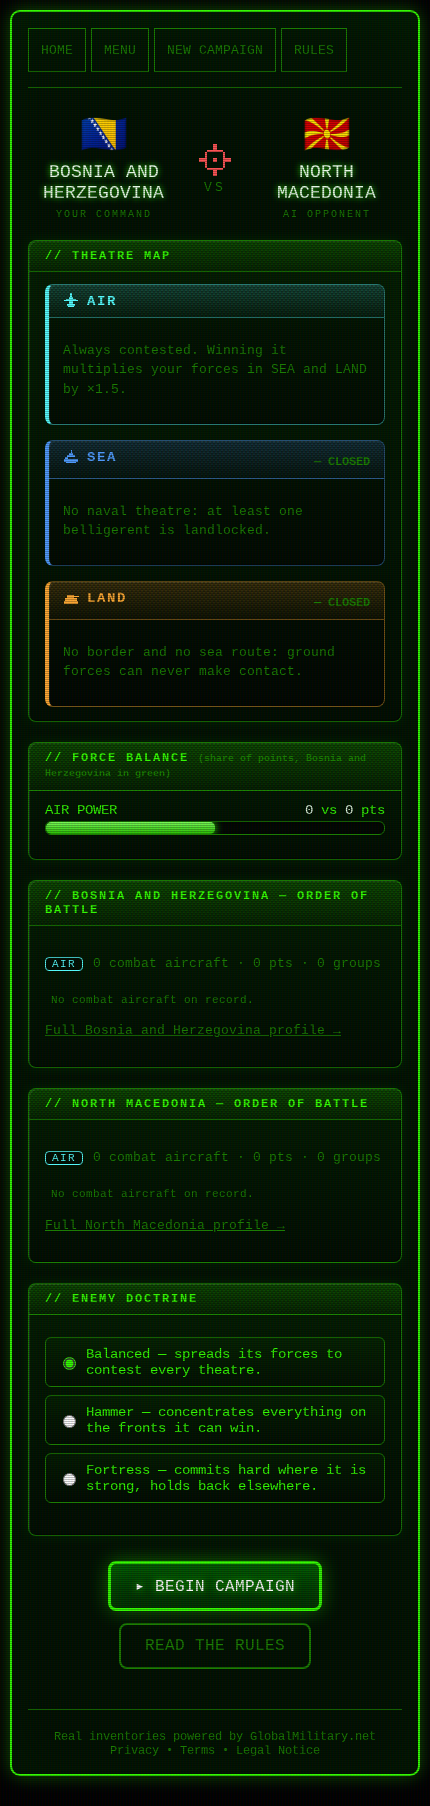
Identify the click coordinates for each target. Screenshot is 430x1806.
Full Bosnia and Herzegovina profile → (193, 1030)
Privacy (134, 1751)
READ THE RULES (215, 1646)
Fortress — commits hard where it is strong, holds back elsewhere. (226, 1478)
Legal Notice (278, 1751)
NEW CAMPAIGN (215, 50)
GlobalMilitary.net (313, 1737)
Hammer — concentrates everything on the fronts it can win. (226, 1420)
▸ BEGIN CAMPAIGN (215, 1587)
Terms (197, 1751)
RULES (314, 50)
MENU (120, 50)
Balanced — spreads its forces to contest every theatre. (214, 1362)
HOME (57, 50)
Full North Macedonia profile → (165, 1225)
